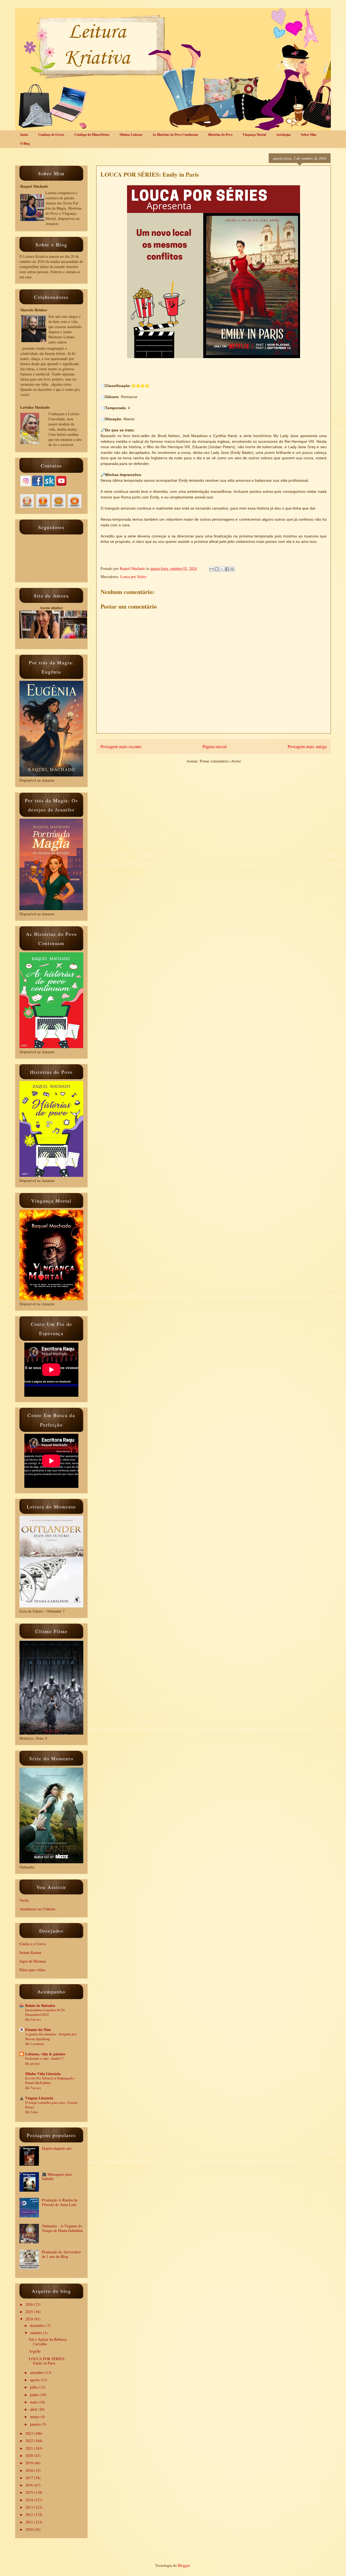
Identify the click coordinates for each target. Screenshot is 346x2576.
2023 (30, 2433)
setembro (37, 2372)
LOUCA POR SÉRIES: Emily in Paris (47, 2361)
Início (24, 135)
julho (34, 2387)
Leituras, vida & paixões (45, 2054)
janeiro (36, 2424)
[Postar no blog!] (217, 569)
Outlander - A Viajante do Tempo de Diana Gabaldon (62, 2228)
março (35, 2417)
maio (34, 2402)
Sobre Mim (309, 135)
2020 (30, 2456)
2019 (30, 2463)
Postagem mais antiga (307, 746)
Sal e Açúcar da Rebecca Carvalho (48, 2341)
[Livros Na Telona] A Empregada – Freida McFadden (51, 2080)
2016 (30, 2485)
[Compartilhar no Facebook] (227, 569)
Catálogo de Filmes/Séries (92, 135)
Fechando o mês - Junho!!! (44, 2058)
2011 (30, 2522)
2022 (30, 2441)
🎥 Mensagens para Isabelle (57, 2177)
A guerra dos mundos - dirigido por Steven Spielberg (51, 2036)
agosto (35, 2380)
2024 (30, 2319)
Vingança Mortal (254, 135)
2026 (30, 2304)
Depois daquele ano (57, 2148)
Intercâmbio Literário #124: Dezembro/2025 (45, 2012)
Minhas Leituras (131, 135)
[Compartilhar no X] (222, 569)
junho (35, 2395)
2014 (30, 2500)
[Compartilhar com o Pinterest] (232, 569)
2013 (30, 2507)
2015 (30, 2492)
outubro (36, 2333)
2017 (30, 2478)
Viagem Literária (39, 2098)
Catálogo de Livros (51, 135)
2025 (30, 2312)
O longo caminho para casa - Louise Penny (51, 2105)
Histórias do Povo (220, 135)
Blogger (184, 2565)
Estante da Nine (38, 2030)
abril (34, 2409)
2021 (30, 2448)
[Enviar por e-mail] (212, 569)
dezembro (38, 2325)
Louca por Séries (133, 577)
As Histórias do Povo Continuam (175, 135)
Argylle (35, 2351)
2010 (30, 2529)
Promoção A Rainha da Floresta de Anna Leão (60, 2202)
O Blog (25, 143)
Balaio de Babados (40, 2005)
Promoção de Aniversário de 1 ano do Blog (61, 2254)
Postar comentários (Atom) (220, 761)
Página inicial (215, 746)
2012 (30, 2514)
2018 (30, 2470)
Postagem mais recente (121, 746)
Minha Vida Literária (43, 2074)
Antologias (283, 135)
